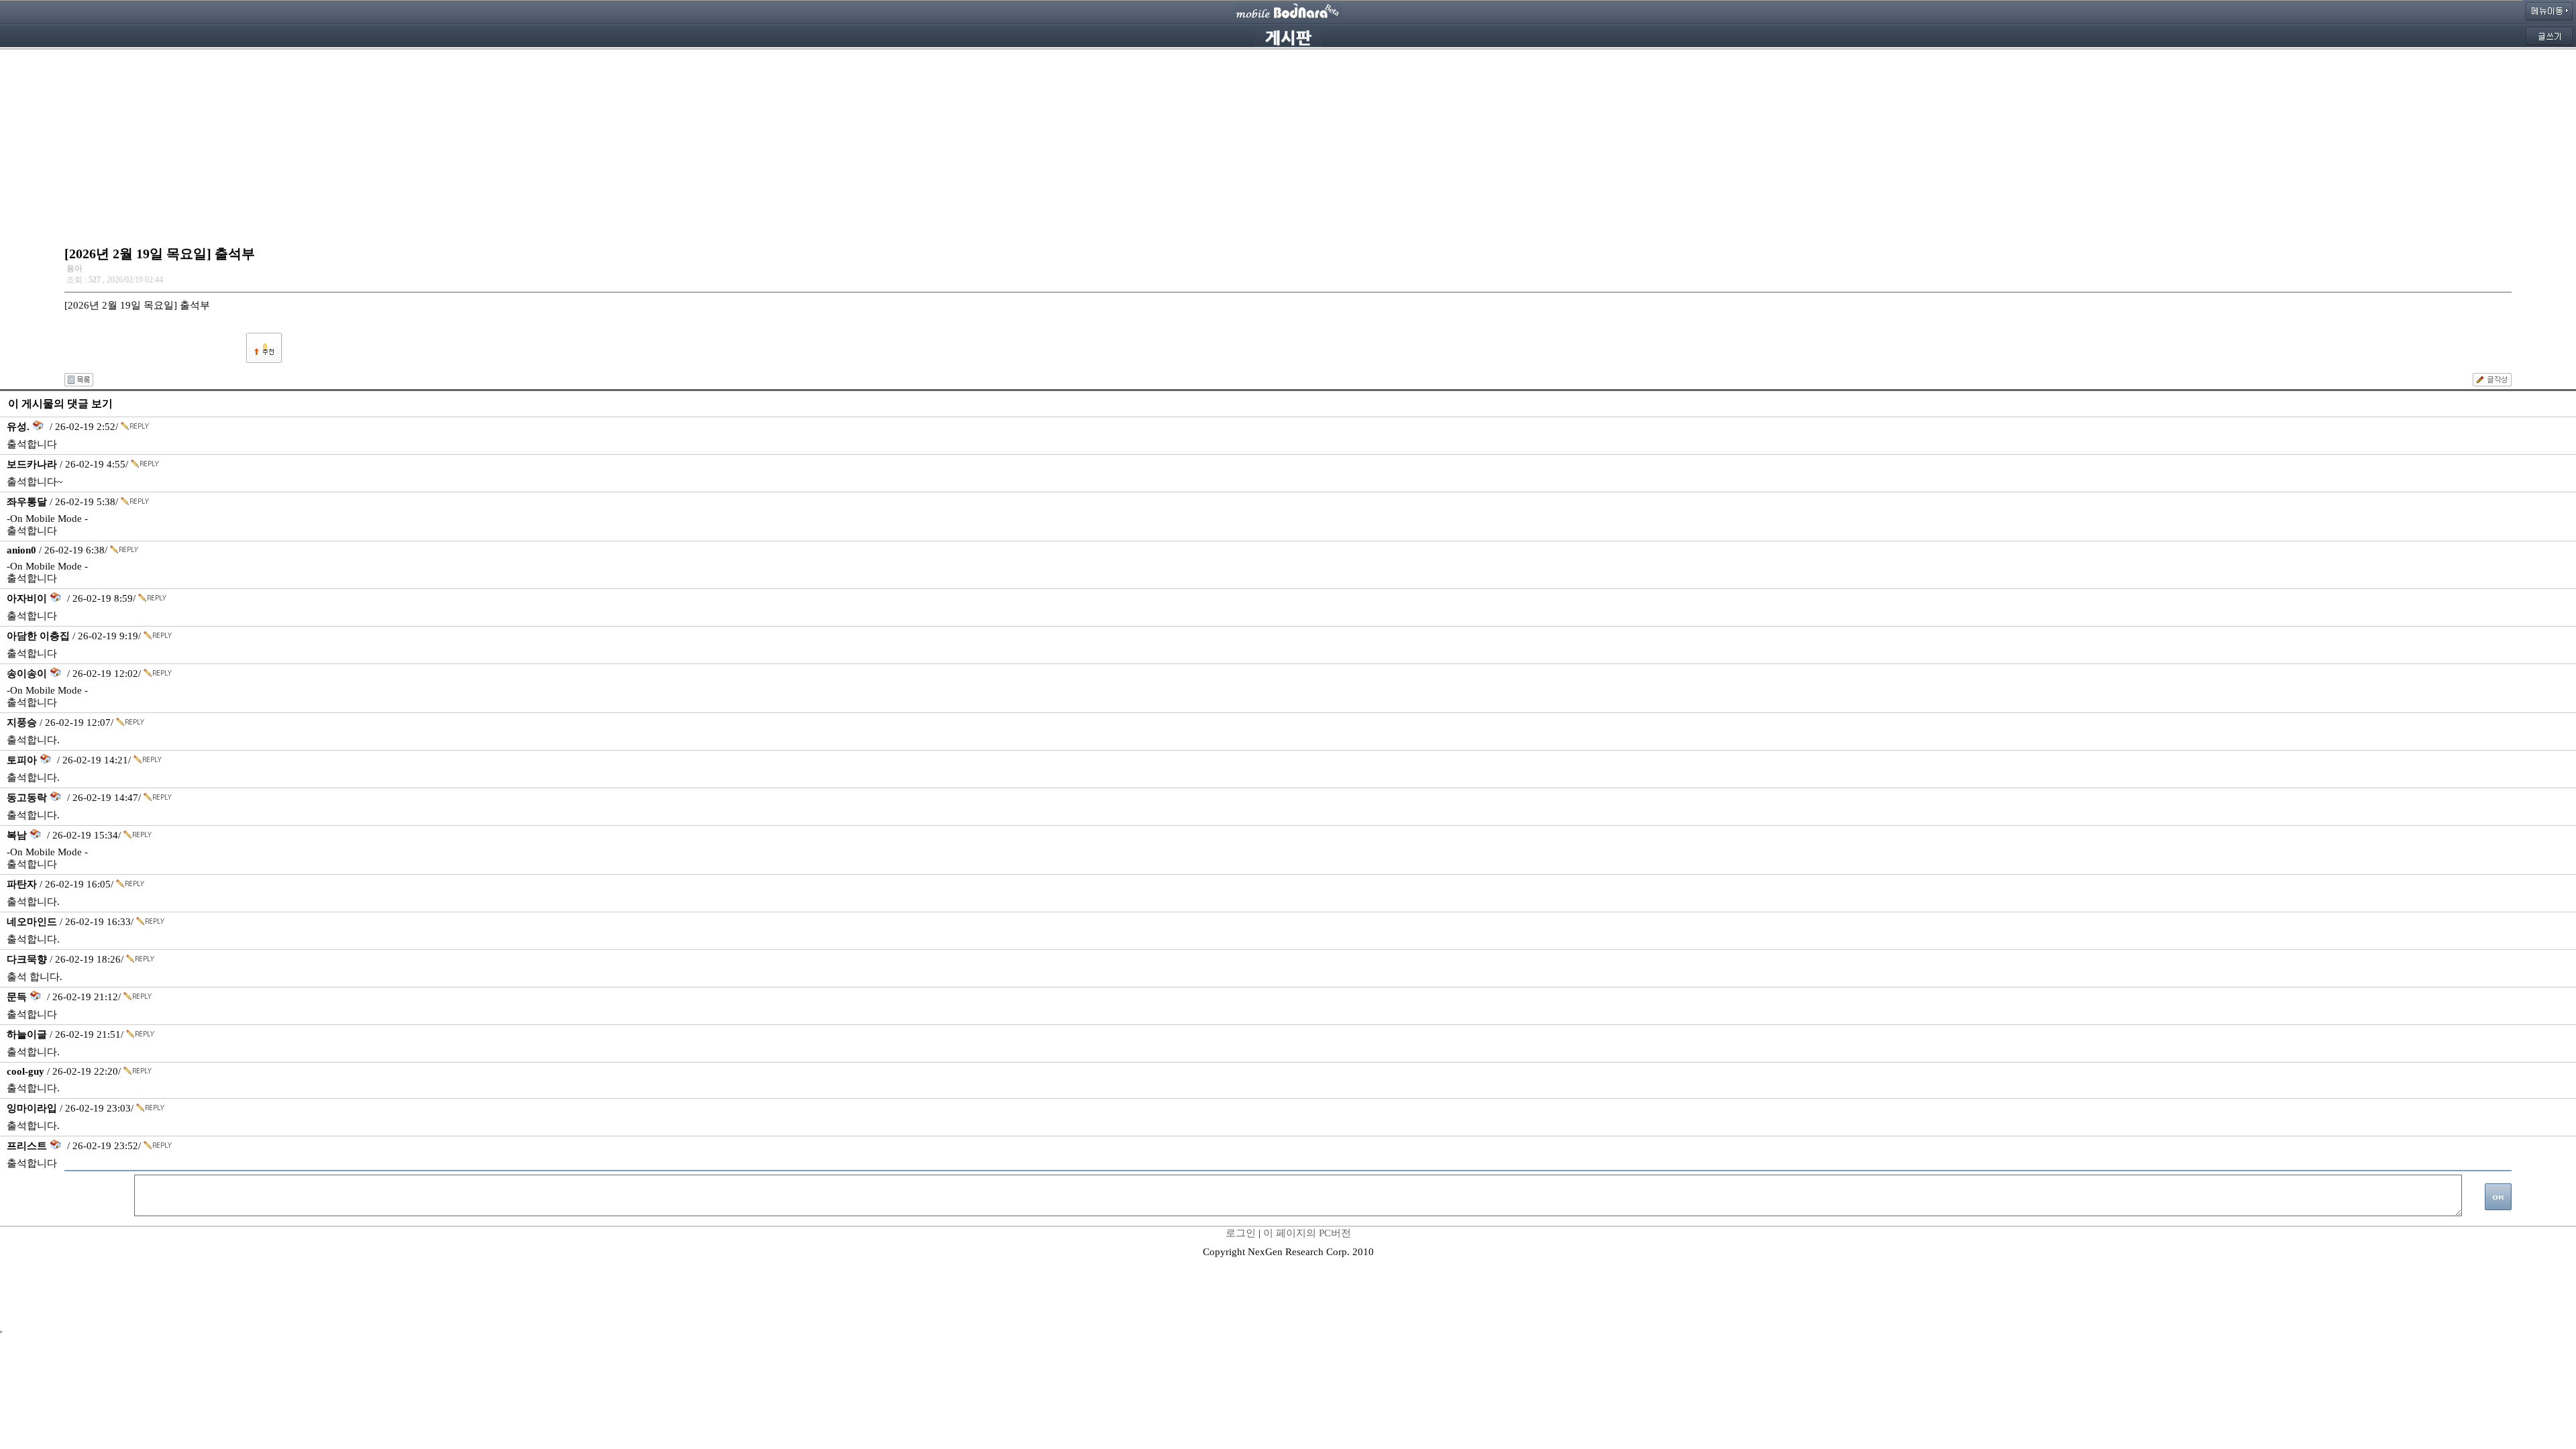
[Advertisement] (1288, 144)
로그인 (1241, 1233)
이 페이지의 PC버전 (1307, 1233)
